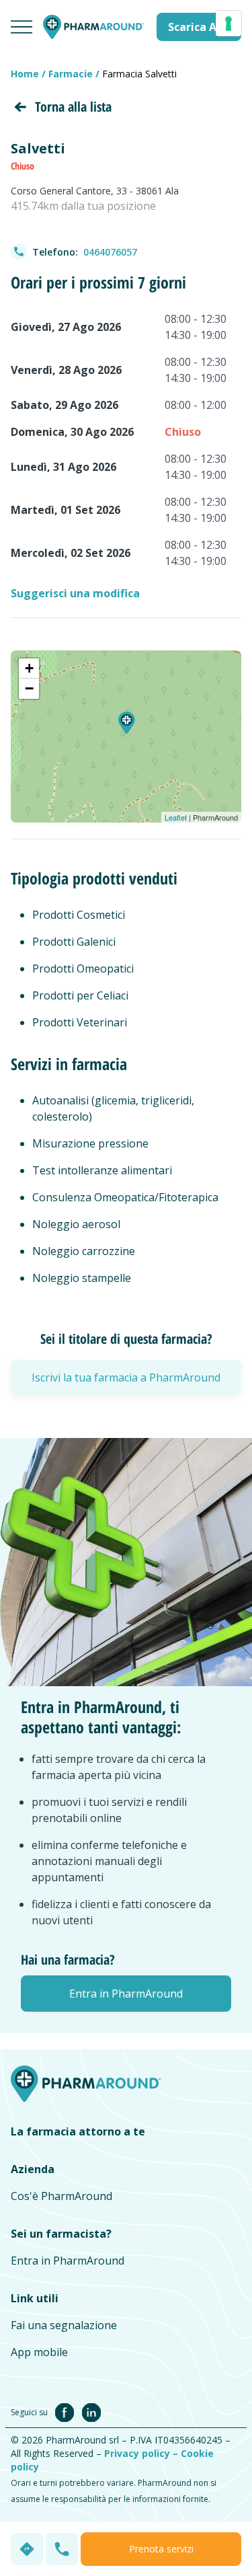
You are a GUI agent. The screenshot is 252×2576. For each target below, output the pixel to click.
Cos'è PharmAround (61, 2196)
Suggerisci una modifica (75, 593)
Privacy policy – (142, 2453)
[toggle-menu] (22, 27)
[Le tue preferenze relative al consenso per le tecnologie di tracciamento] (228, 24)
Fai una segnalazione (64, 2325)
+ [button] (29, 668)
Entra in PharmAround (68, 2261)
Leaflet (176, 817)
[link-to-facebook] (67, 2411)
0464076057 (110, 252)
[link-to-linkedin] (91, 2411)
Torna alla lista (73, 107)
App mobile (39, 2352)
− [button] (29, 688)
